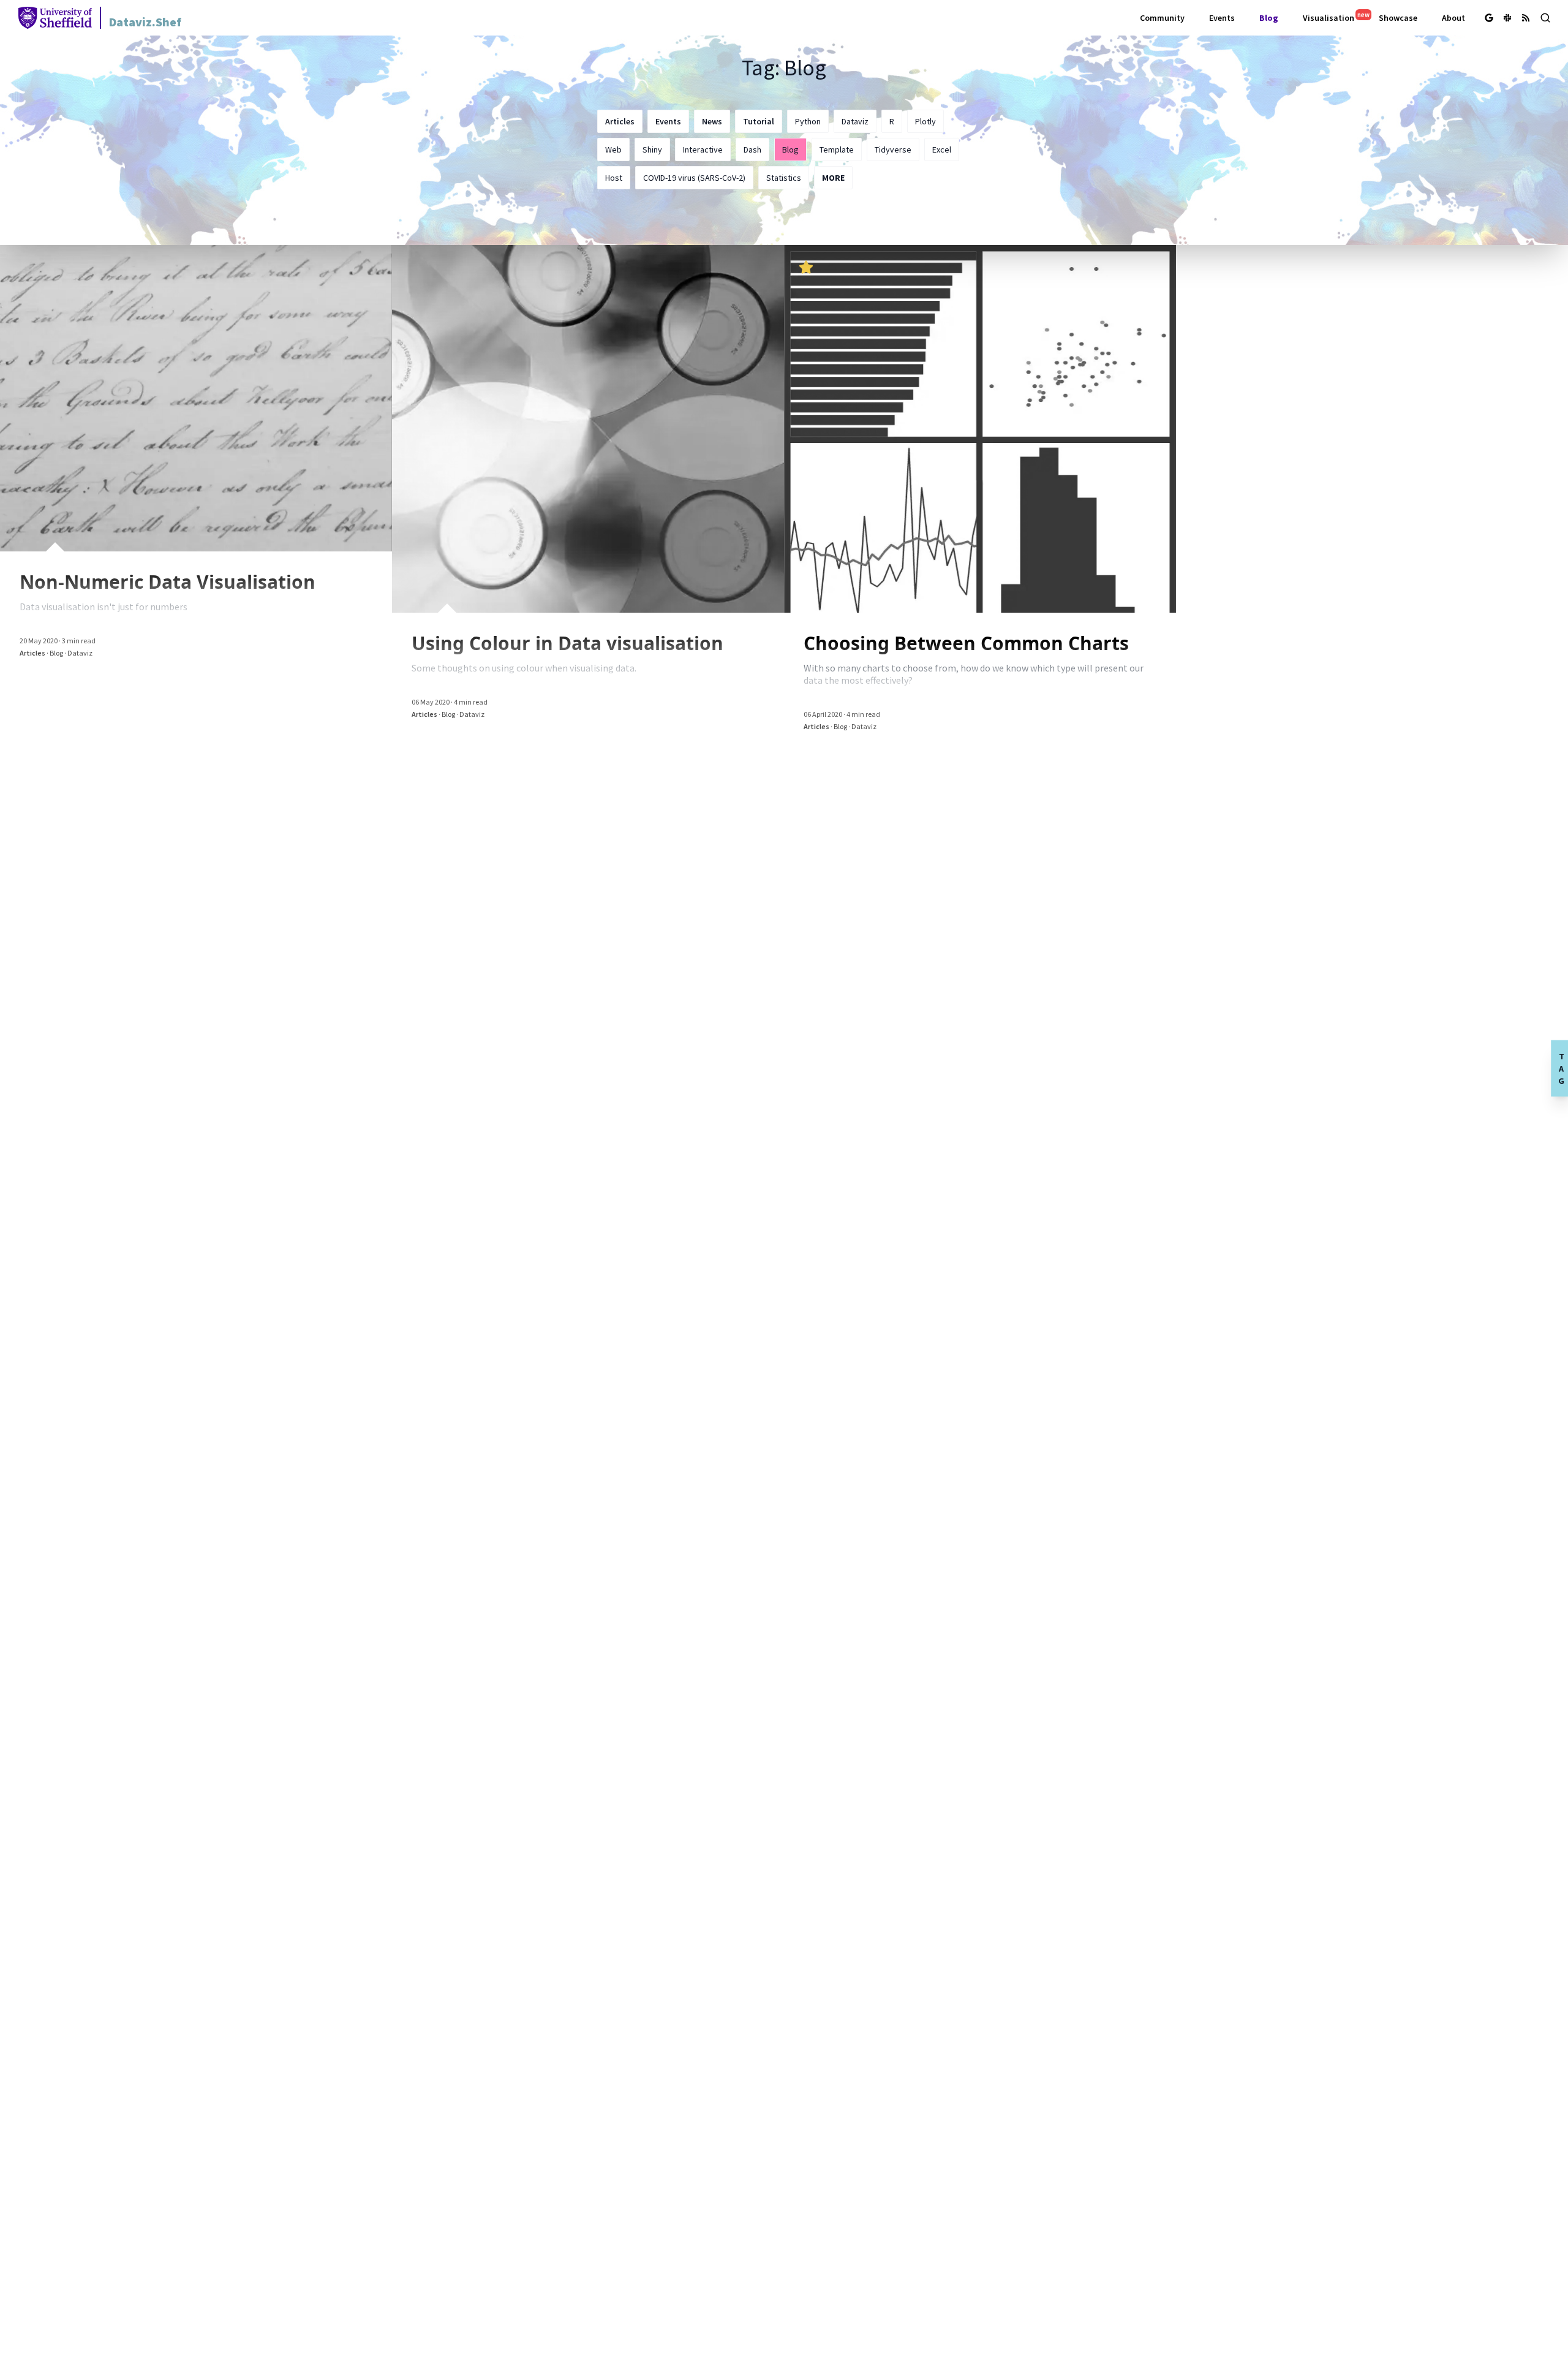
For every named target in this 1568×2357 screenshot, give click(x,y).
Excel (942, 149)
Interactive (703, 149)
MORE (833, 178)
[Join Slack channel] (1507, 18)
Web (613, 149)
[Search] (1545, 18)
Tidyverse (893, 149)
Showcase (1398, 18)
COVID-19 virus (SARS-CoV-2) (694, 178)
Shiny (652, 149)
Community (1162, 18)
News (712, 121)
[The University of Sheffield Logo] (60, 18)
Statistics (784, 178)
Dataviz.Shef (145, 22)
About (1453, 18)
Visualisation (1333, 17)
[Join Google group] (1489, 18)
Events (1222, 18)
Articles (620, 121)
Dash (752, 149)
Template (837, 149)
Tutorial (759, 121)
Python (808, 121)
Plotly (925, 121)
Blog (1269, 18)
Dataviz (855, 121)
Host (614, 178)
